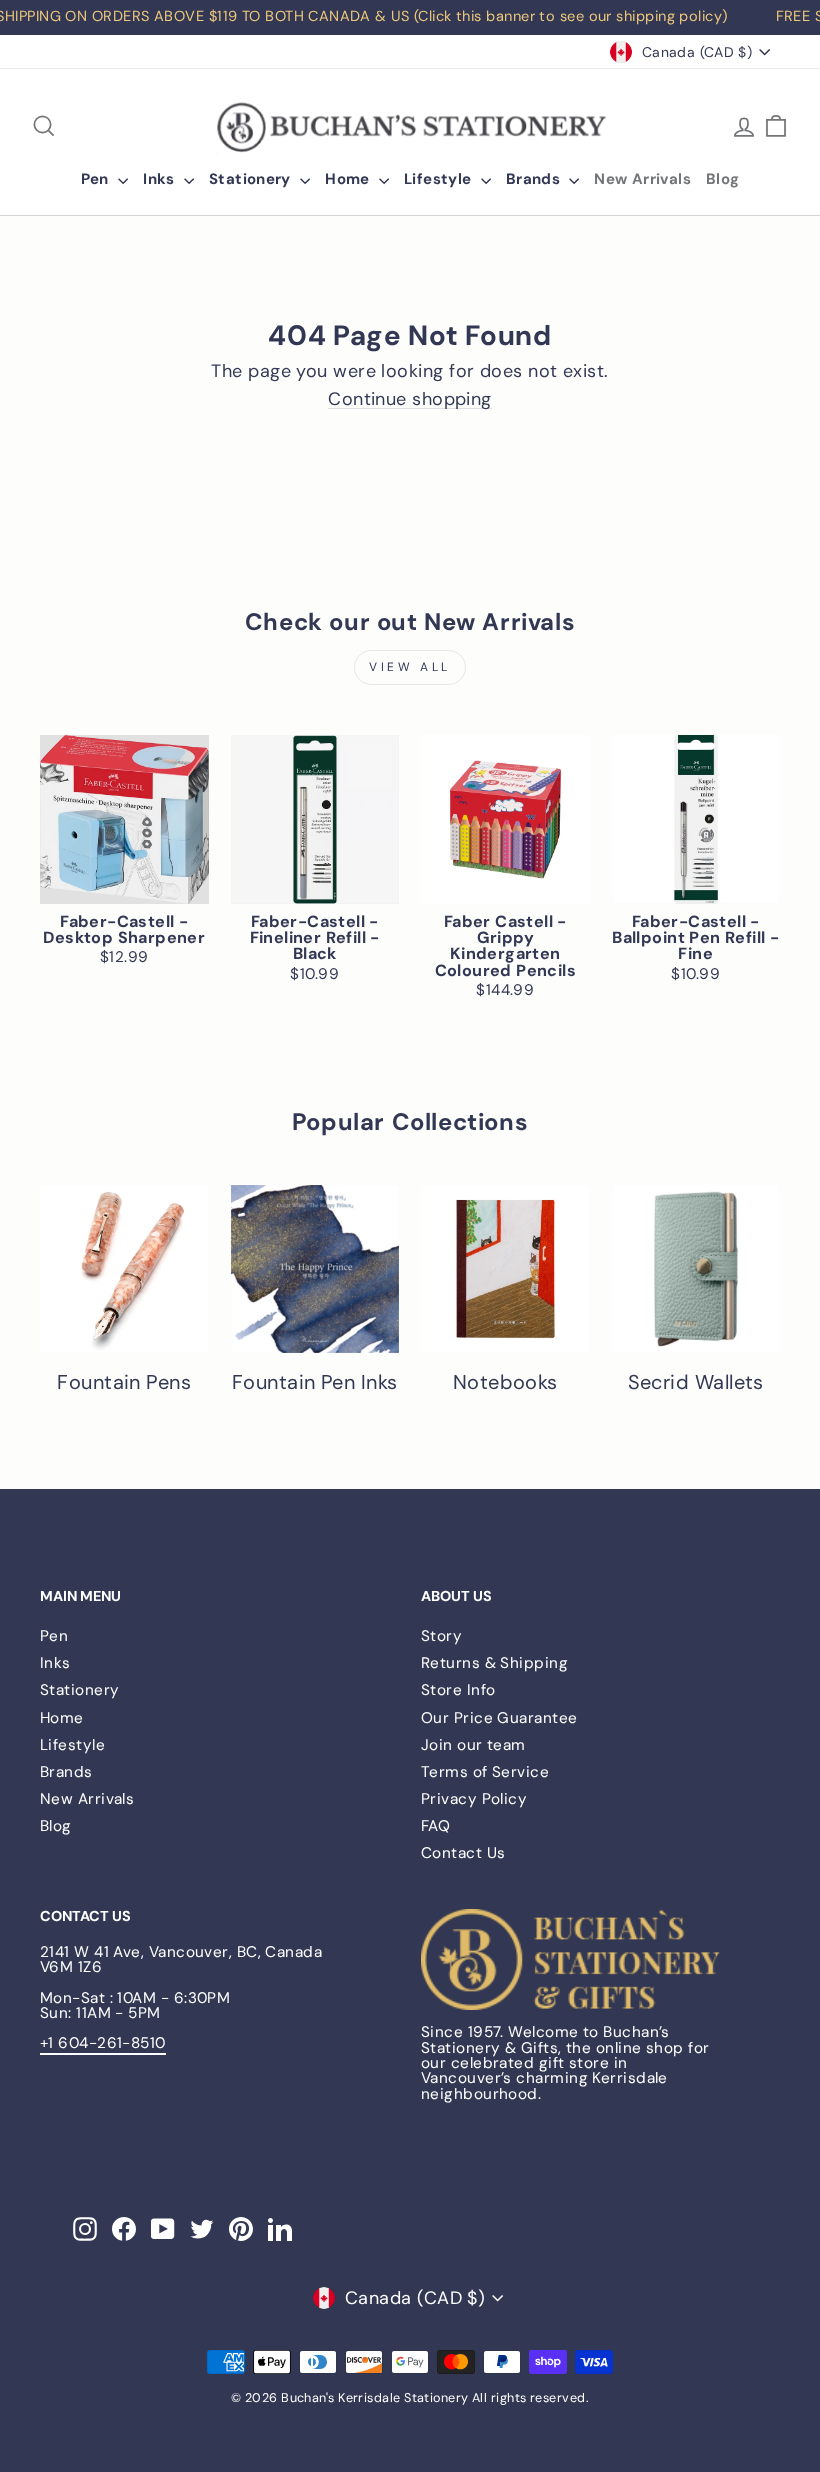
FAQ (435, 1826)
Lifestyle (440, 179)
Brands (535, 179)
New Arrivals (642, 179)
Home (349, 179)
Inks (161, 179)
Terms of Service (485, 1772)
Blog (723, 179)
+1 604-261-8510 (103, 2043)
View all (410, 667)
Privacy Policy (474, 1799)
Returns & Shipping (494, 1663)
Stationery (252, 179)
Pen (97, 179)
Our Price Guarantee (499, 1718)
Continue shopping (410, 399)
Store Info (458, 1690)
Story (441, 1636)
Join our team (473, 1745)
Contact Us (463, 1853)
